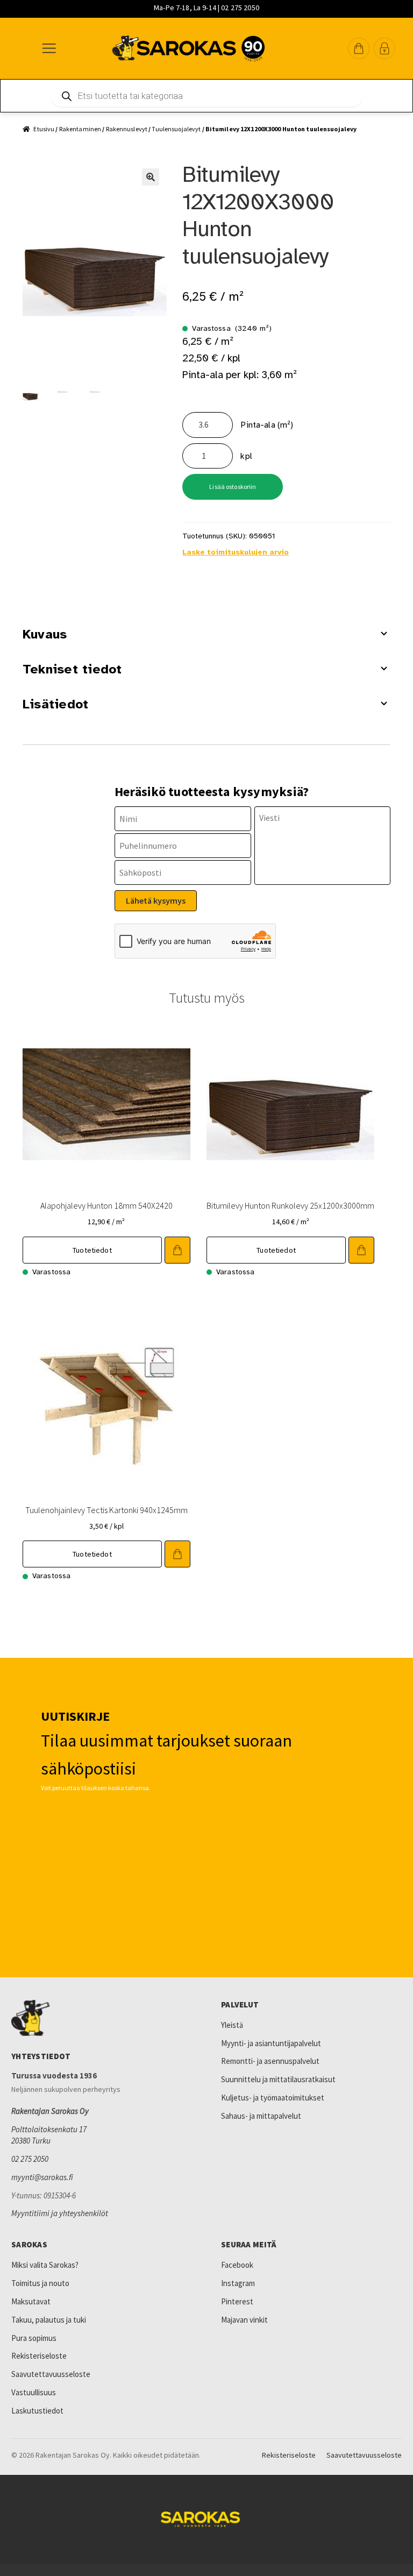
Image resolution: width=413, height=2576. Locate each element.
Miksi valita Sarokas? (45, 2265)
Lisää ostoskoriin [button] (177, 1250)
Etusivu (44, 129)
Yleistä (232, 2025)
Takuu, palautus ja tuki (49, 2320)
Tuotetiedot (92, 1250)
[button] (359, 48)
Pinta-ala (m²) (267, 425)
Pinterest (237, 2301)
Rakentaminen (80, 129)
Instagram (238, 2283)
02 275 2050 (30, 2159)
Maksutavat (31, 2301)
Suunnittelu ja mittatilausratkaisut (278, 2079)
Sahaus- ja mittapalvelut (261, 2116)
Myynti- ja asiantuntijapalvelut (271, 2043)
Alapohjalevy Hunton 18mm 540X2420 (106, 1205)
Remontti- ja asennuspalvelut (270, 2061)
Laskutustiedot (37, 2411)
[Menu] (48, 48)
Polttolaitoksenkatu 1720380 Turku (49, 2135)
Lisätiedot (55, 704)
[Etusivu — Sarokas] (188, 48)
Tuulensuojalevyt (176, 129)
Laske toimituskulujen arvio (236, 552)
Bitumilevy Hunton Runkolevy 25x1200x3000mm (290, 1205)
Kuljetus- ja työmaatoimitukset (273, 2098)
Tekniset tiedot (72, 669)
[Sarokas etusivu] (102, 2018)
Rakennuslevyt (127, 129)
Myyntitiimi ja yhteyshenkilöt (60, 2213)
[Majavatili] (384, 48)
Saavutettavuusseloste (51, 2374)
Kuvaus (45, 634)
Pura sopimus (34, 2338)
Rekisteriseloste (39, 2356)
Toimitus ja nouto (40, 2283)
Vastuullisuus (34, 2392)
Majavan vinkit (244, 2320)
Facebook (237, 2265)
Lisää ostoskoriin (233, 487)
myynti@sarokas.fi (42, 2177)
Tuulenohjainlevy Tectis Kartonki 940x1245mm (106, 1510)
